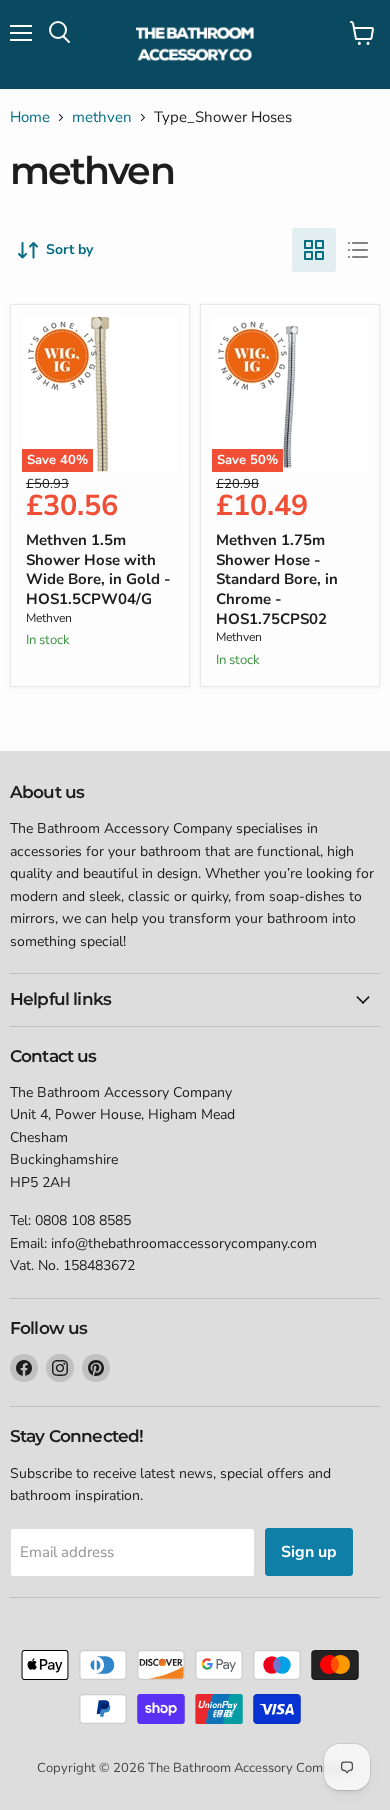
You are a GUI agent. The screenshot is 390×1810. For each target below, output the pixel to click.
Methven (49, 618)
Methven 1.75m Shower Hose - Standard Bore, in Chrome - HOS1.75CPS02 (277, 579)
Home (30, 117)
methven (102, 117)
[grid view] (314, 250)
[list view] (358, 250)
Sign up (309, 1552)
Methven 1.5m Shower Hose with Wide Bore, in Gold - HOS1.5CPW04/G (98, 569)
